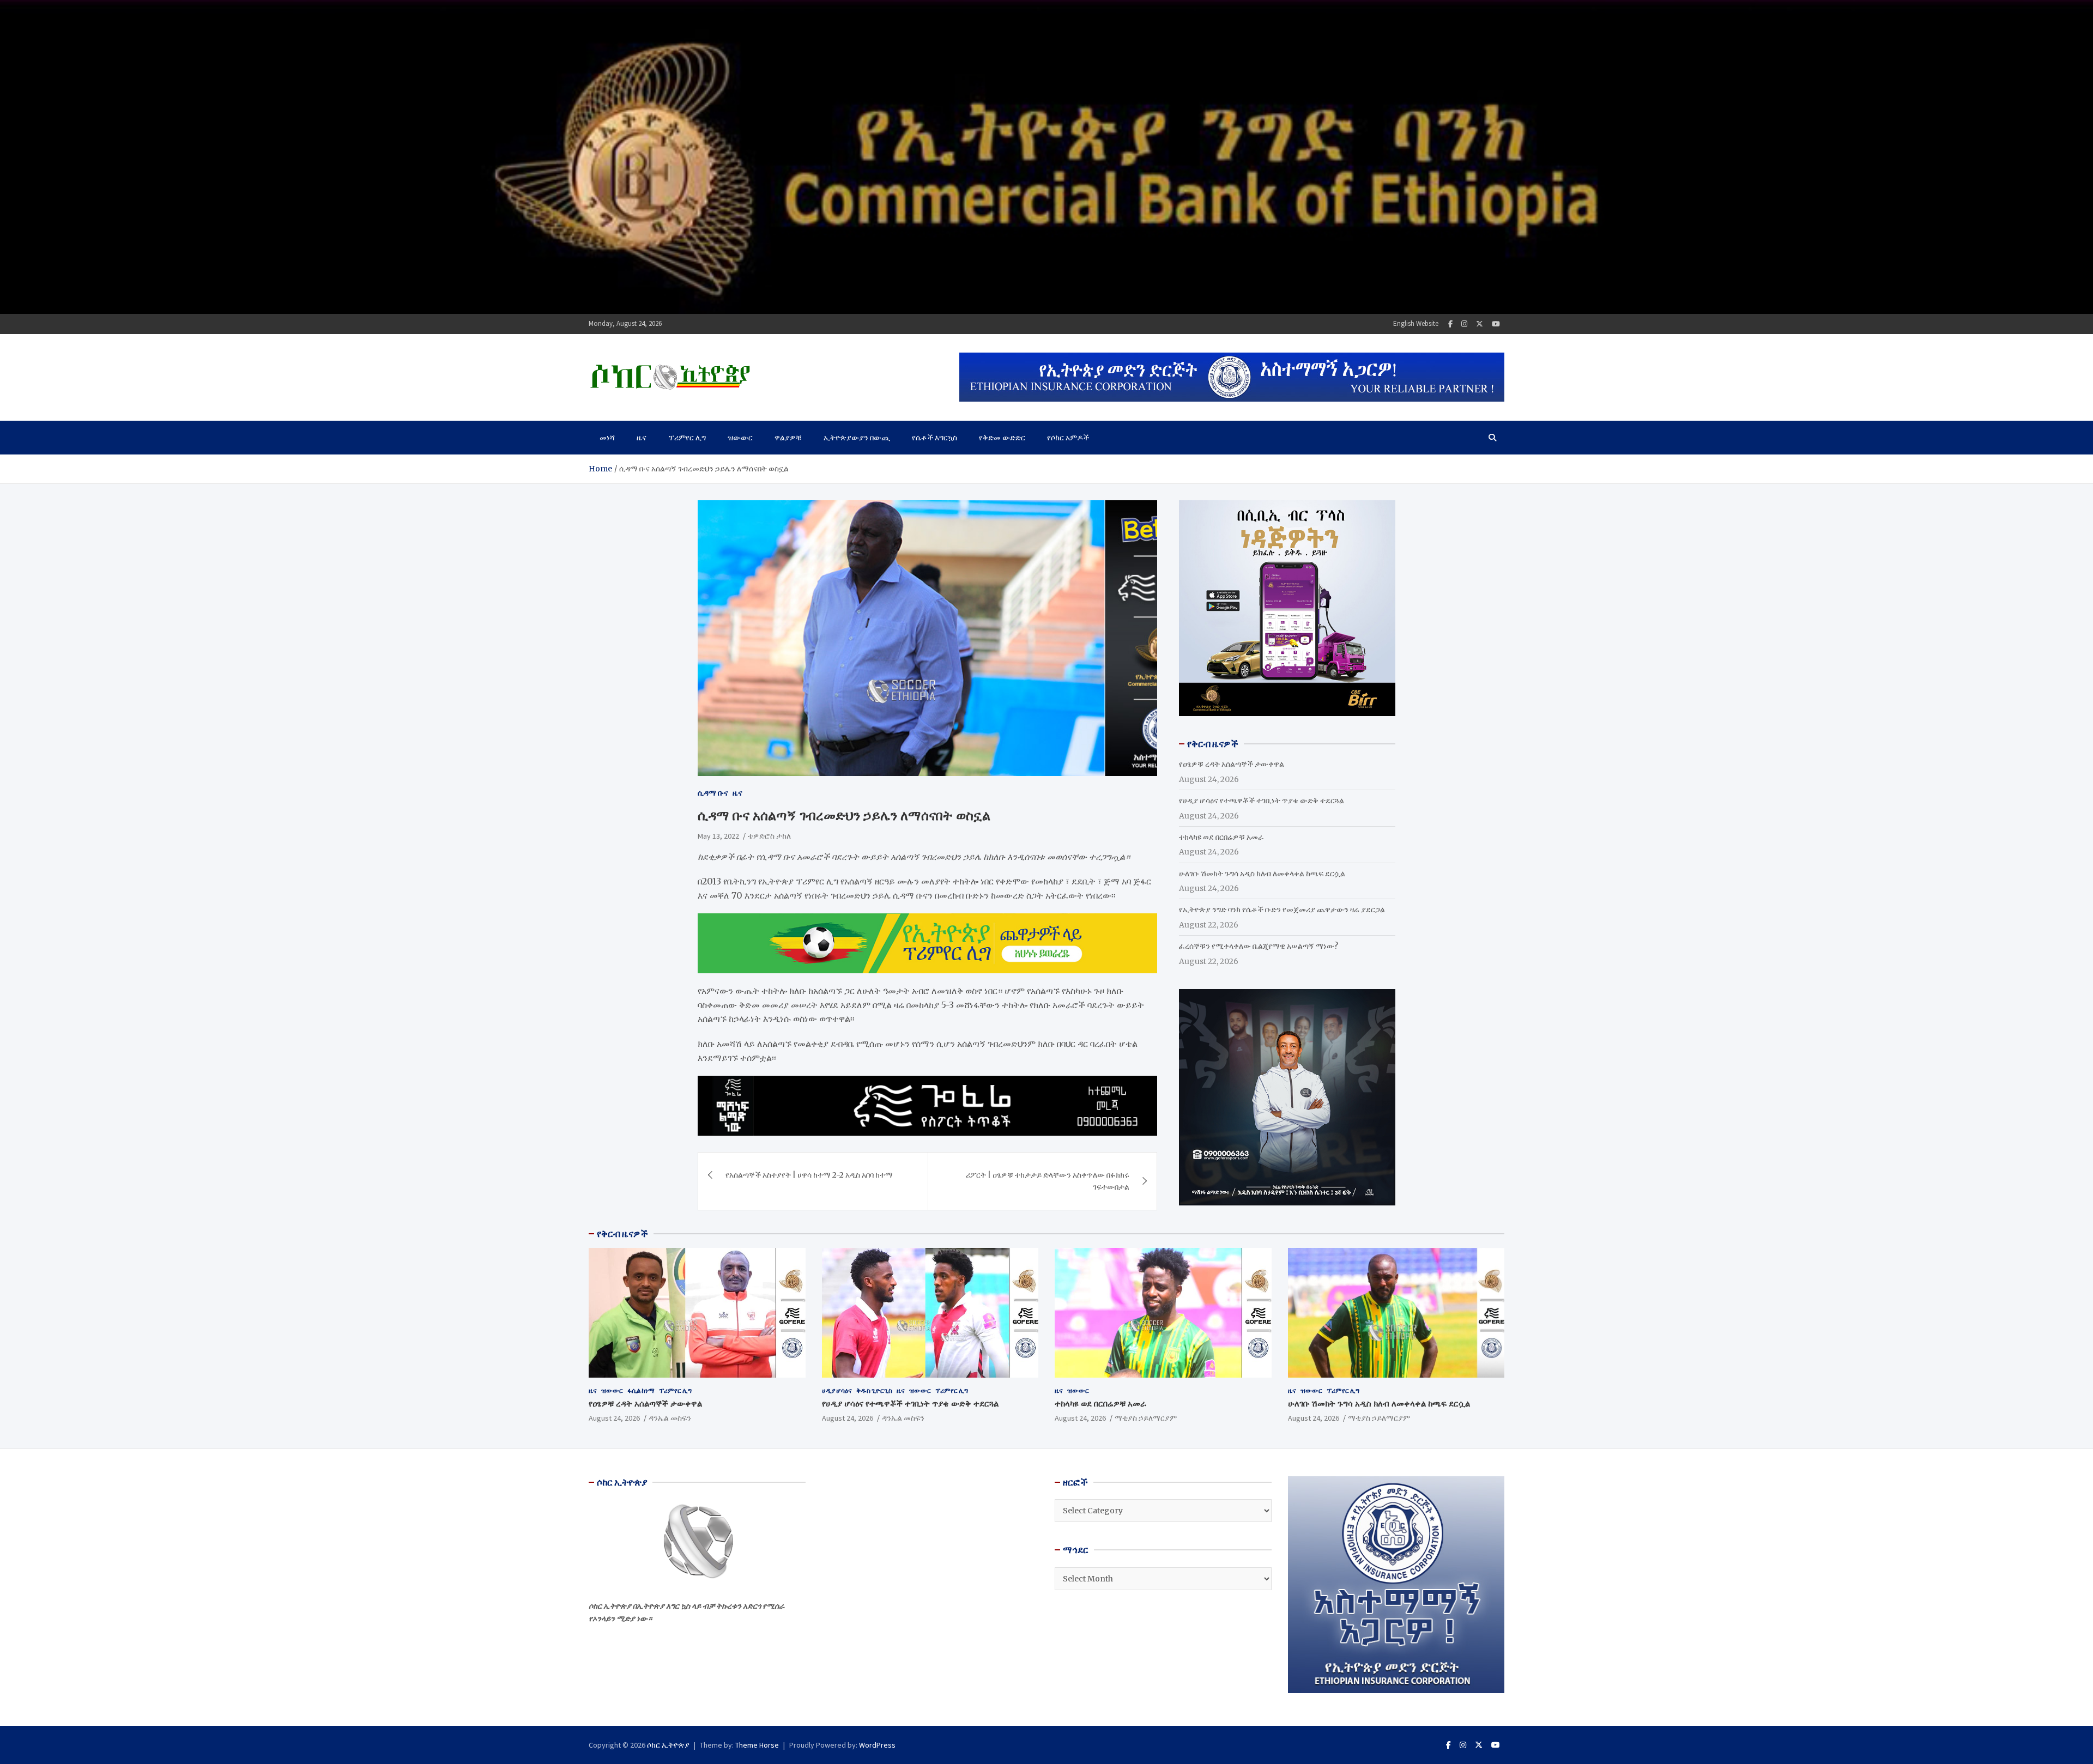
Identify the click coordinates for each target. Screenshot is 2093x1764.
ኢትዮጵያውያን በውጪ (857, 438)
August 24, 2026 (614, 1418)
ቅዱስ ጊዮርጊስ (874, 1390)
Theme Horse (757, 1745)
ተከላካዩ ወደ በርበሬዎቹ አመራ (1221, 837)
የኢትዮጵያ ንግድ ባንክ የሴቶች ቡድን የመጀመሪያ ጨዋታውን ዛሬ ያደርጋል (1282, 910)
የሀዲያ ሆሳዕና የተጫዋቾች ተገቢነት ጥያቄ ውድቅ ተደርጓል (1262, 801)
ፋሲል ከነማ (641, 1390)
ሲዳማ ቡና (713, 793)
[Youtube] (1496, 324)
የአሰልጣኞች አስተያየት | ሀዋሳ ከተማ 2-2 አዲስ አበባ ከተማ (809, 1175)
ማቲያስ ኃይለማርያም (1146, 1418)
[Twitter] (1480, 324)
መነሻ (607, 438)
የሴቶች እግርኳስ (934, 438)
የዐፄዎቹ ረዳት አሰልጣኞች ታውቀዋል (1232, 764)
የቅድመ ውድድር (1002, 438)
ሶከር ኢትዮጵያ (668, 1745)
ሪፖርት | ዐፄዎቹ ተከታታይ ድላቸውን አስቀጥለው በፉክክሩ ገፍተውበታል (1048, 1181)
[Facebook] (1450, 324)
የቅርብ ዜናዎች (622, 1234)
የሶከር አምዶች (1068, 438)
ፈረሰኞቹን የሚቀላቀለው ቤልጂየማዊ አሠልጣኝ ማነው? (1259, 946)
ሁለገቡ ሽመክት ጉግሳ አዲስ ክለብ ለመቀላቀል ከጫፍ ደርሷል (1262, 874)
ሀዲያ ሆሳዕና (837, 1390)
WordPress (877, 1745)
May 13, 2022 (718, 835)
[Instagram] (1464, 324)
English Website (1416, 323)
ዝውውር (740, 438)
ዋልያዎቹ (788, 438)
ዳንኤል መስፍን (670, 1418)
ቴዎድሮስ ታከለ (769, 835)
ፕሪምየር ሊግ (687, 438)
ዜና (642, 438)
